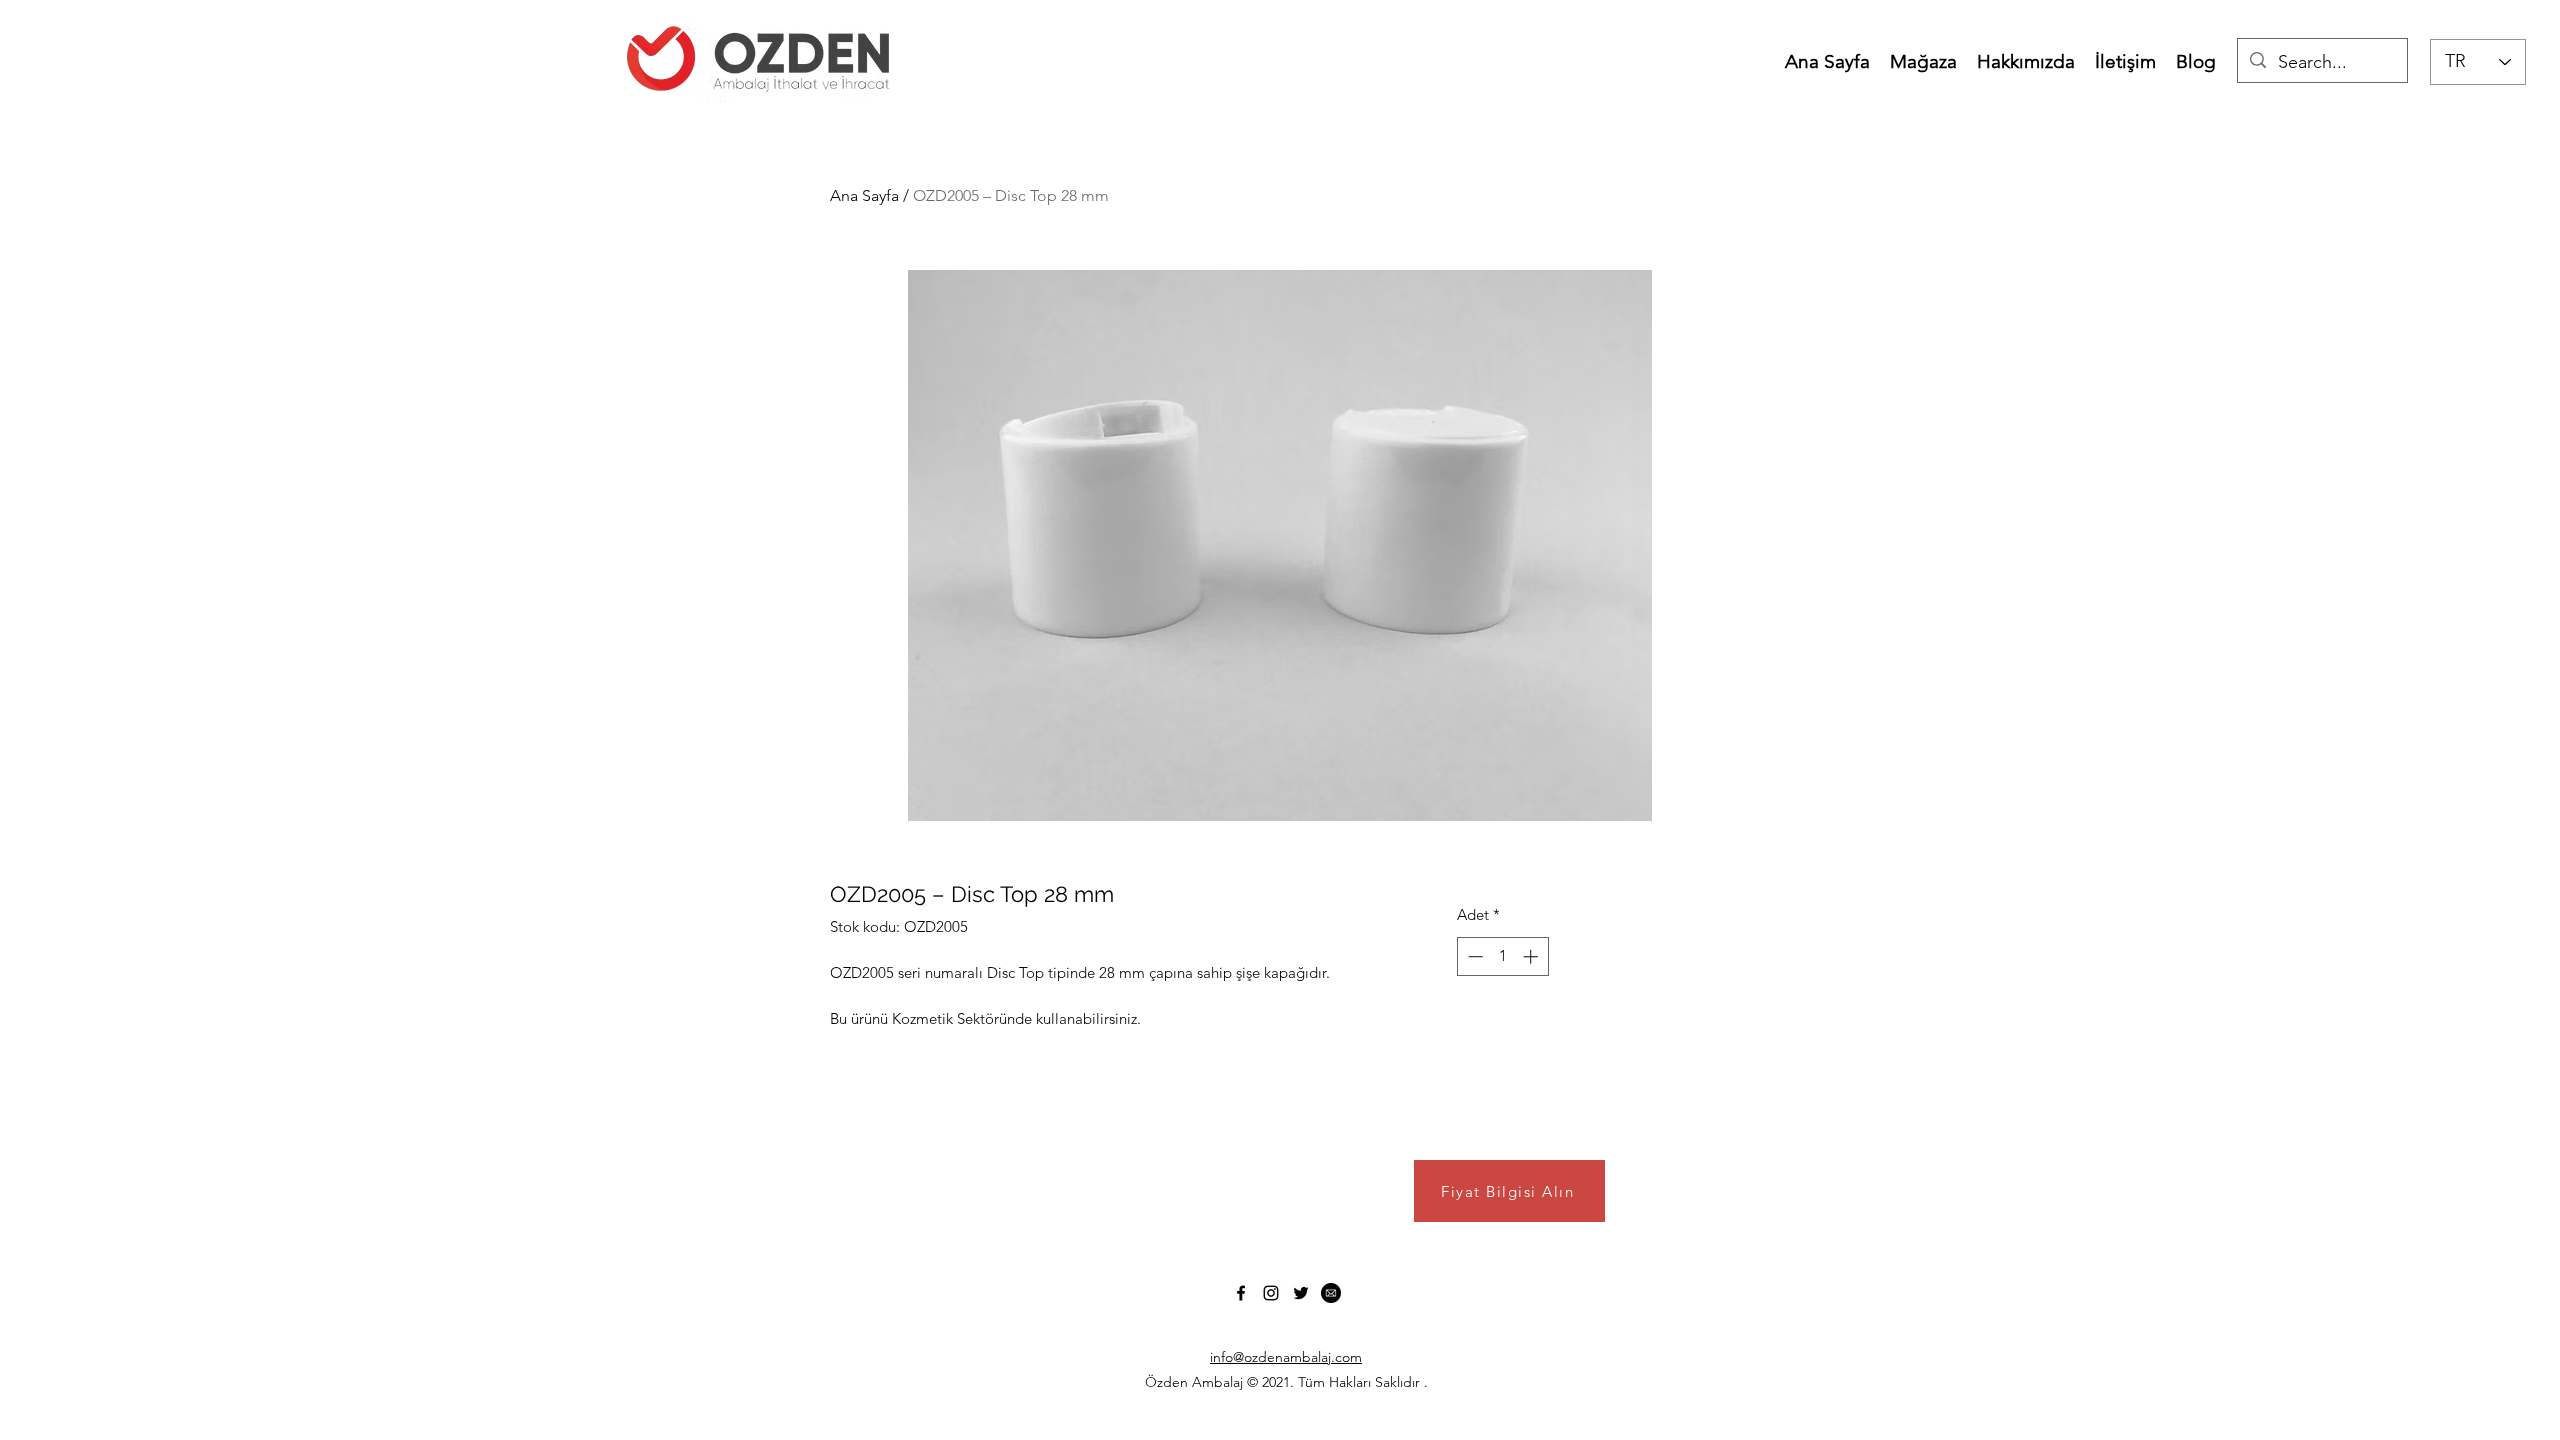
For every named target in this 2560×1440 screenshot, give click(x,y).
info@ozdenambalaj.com (1286, 1357)
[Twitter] (1301, 1293)
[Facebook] (1241, 1293)
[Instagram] (1271, 1293)
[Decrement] (1473, 956)
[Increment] (1532, 956)
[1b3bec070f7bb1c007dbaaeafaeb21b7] (1331, 1293)
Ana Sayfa (864, 195)
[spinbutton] (1502, 956)
